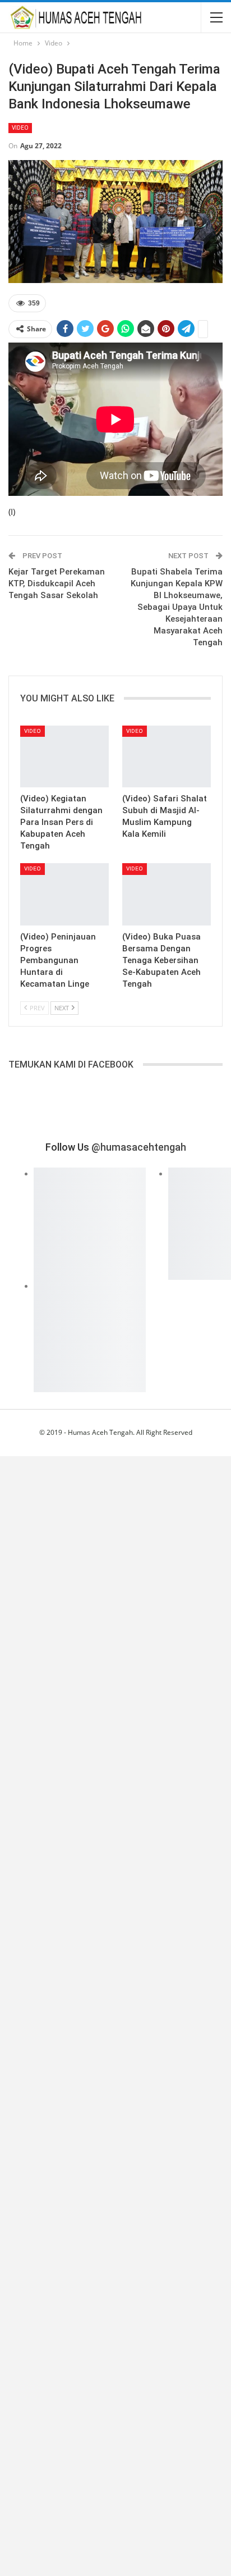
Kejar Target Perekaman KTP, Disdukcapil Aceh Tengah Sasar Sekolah (57, 583)
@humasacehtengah (139, 1147)
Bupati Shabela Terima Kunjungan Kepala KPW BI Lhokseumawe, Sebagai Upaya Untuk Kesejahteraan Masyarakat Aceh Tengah (177, 607)
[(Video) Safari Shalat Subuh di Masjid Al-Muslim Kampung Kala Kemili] (167, 757)
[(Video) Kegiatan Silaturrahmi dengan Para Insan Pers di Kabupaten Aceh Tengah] (64, 757)
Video (20, 128)
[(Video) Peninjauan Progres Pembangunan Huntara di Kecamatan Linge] (64, 894)
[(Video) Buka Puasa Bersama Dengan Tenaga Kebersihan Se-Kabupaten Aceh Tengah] (167, 894)
